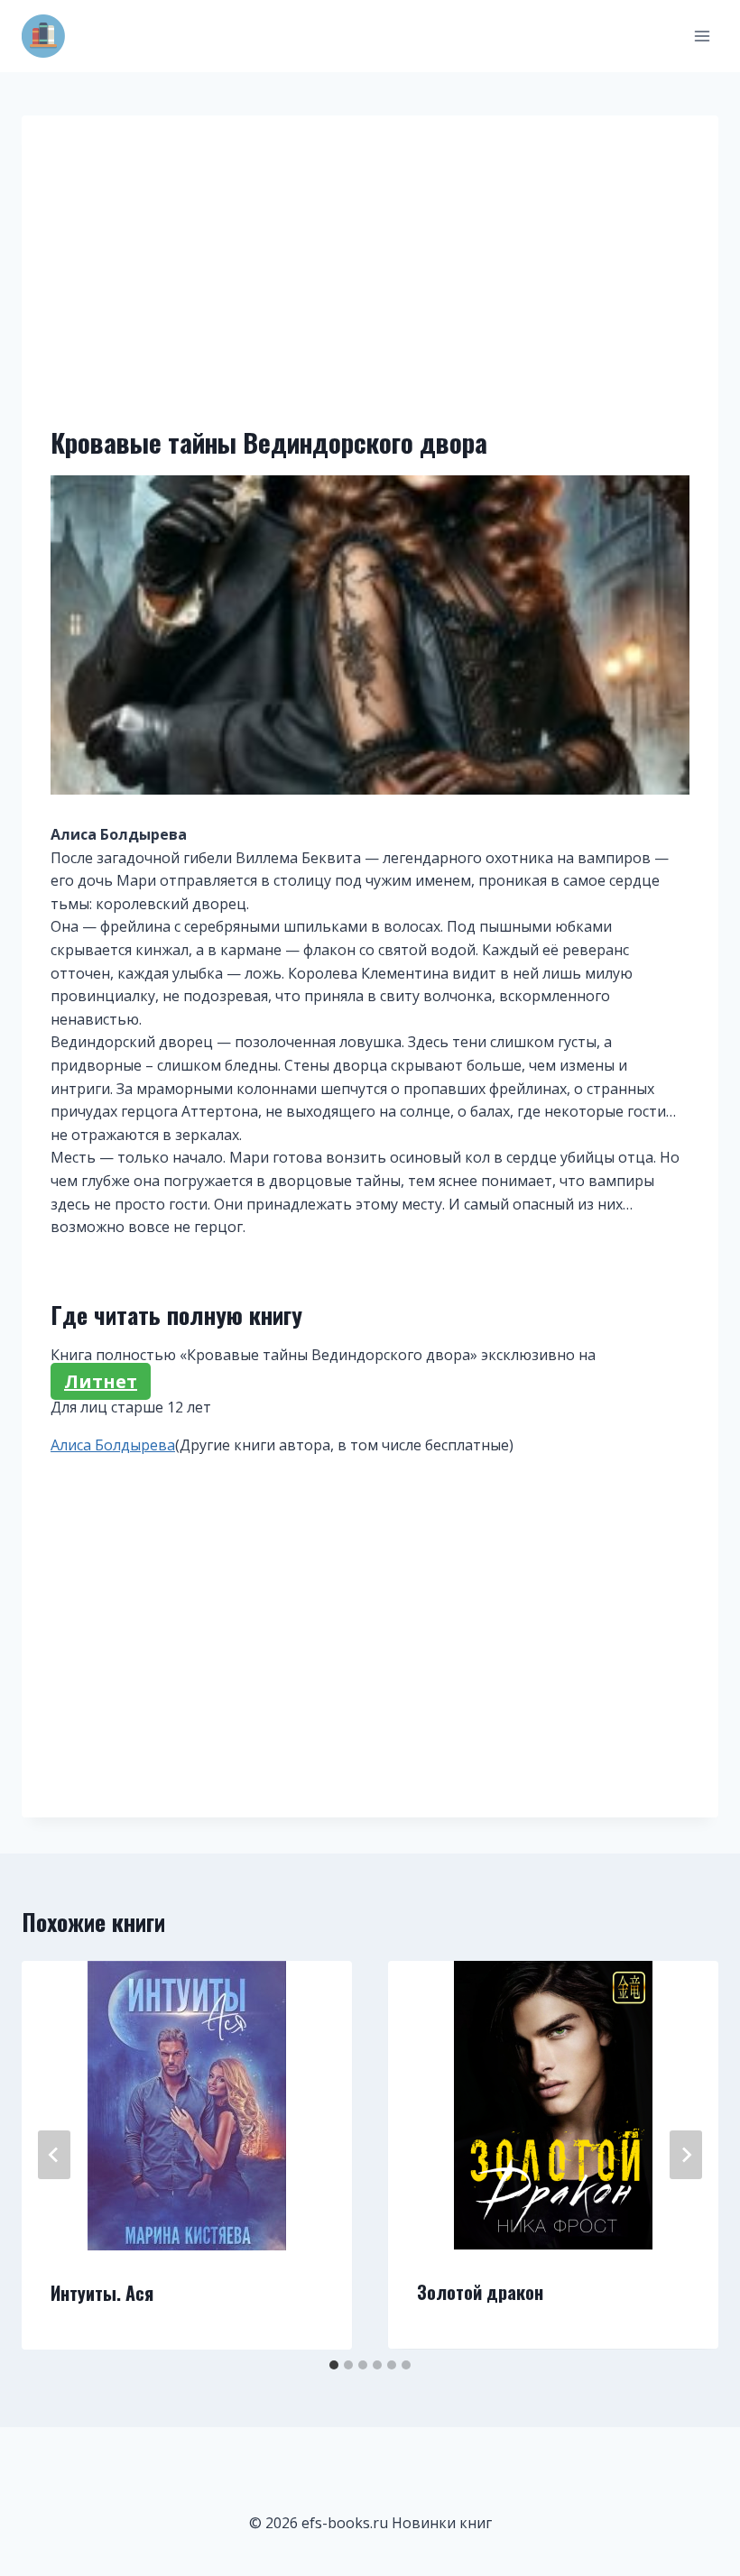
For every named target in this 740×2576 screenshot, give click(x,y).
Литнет (101, 1381)
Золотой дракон (480, 2292)
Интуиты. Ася (102, 2293)
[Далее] (686, 2155)
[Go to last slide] (54, 2155)
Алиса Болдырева (113, 1445)
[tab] (334, 2365)
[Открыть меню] (702, 36)
